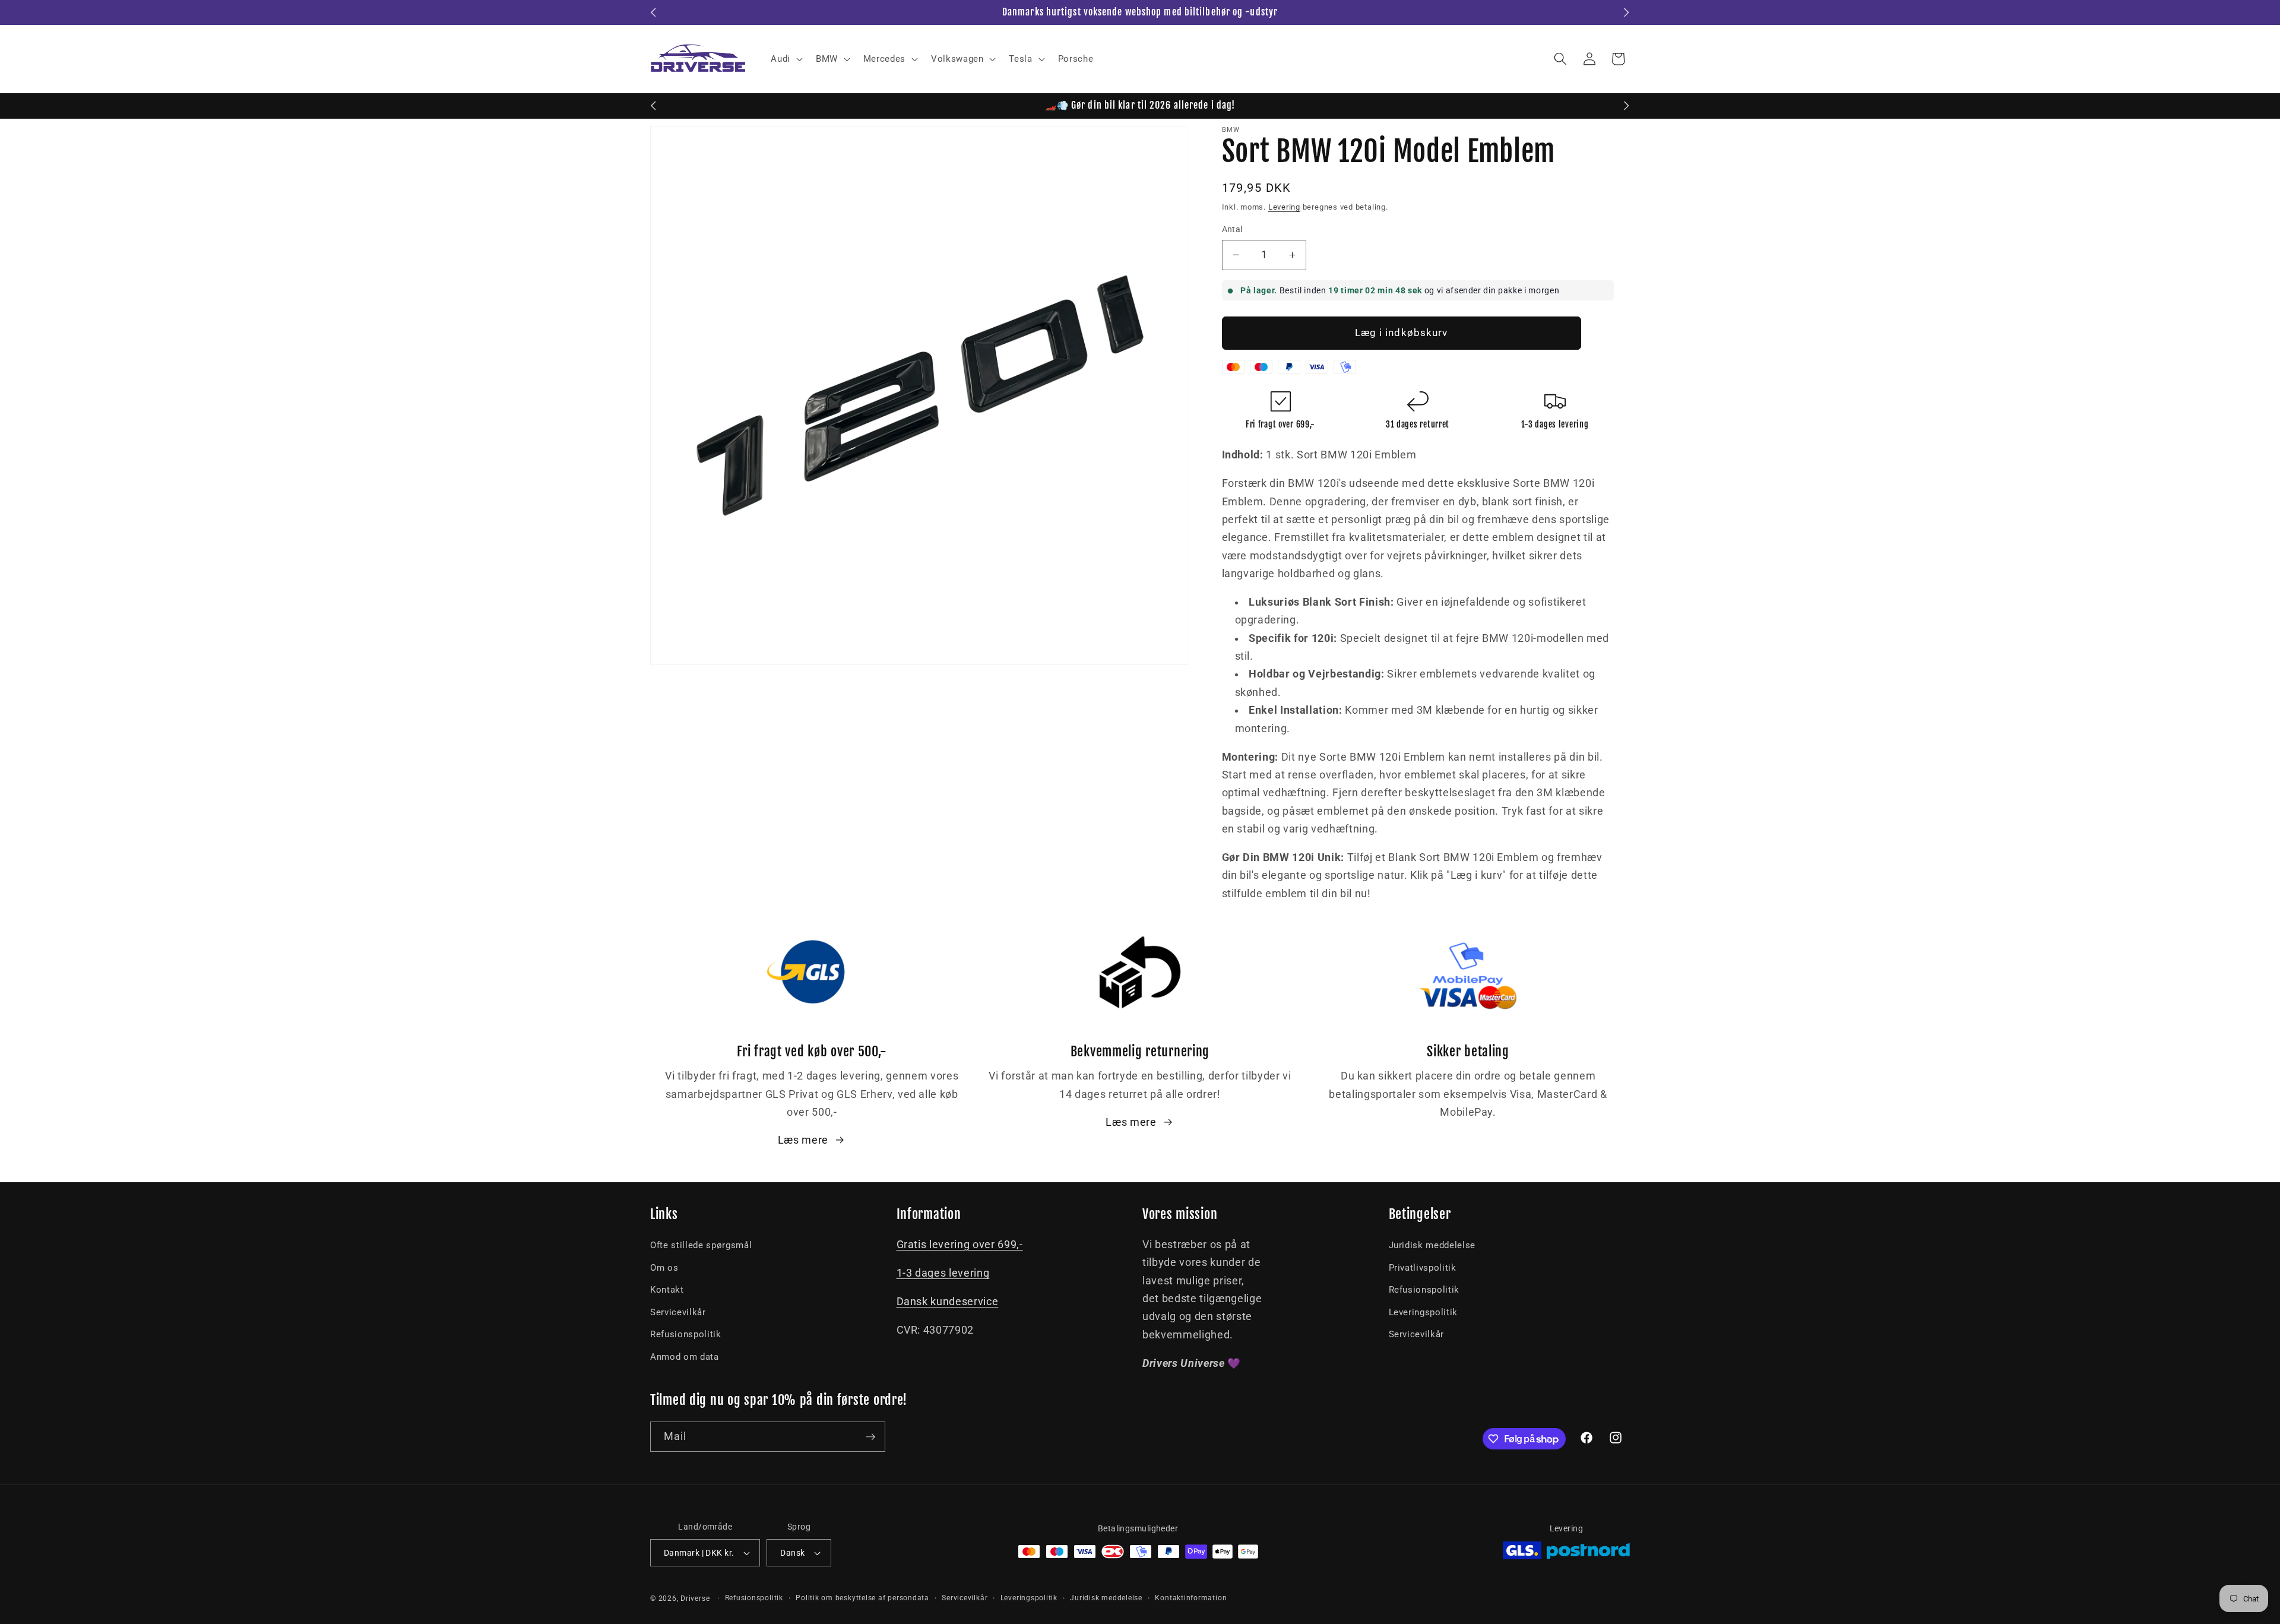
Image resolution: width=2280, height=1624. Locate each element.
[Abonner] (870, 1437)
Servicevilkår (678, 1312)
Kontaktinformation (1191, 1598)
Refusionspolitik (686, 1334)
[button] (786, 59)
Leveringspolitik (1424, 1312)
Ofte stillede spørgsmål (701, 1245)
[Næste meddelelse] (1627, 12)
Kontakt (667, 1290)
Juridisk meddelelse (1432, 1245)
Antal (1232, 229)
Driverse (695, 1598)
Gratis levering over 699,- (960, 1245)
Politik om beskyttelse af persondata (862, 1598)
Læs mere (803, 1140)
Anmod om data (685, 1357)
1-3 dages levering (943, 1273)
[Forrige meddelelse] (654, 12)
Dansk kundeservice (948, 1302)
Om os (664, 1268)
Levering (1284, 207)
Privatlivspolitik (1423, 1268)
